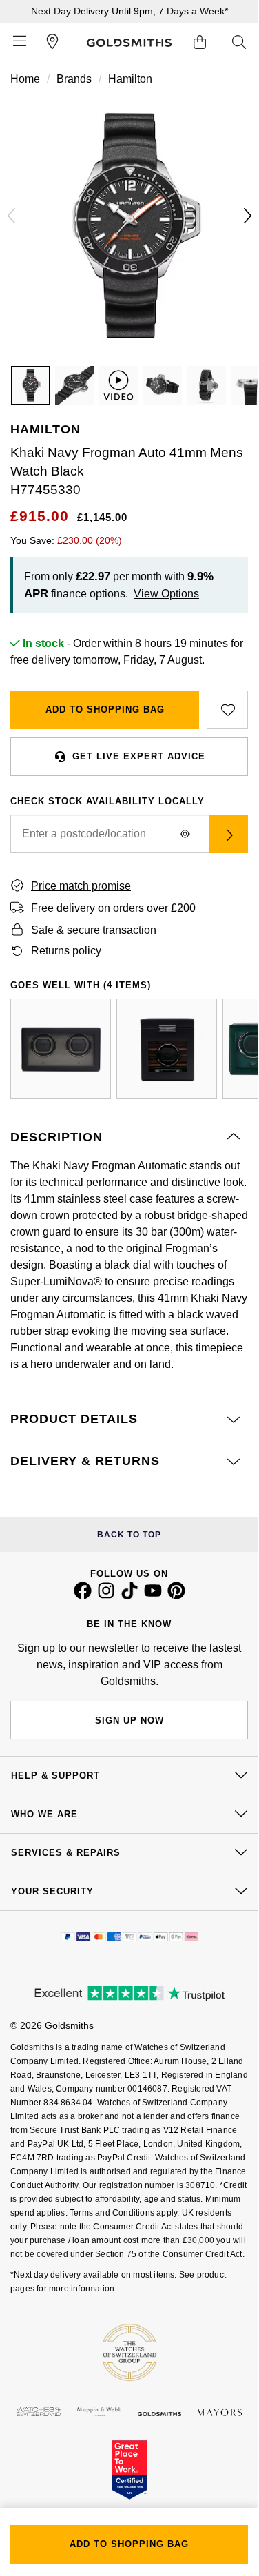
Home (25, 79)
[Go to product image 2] (74, 385)
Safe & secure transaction (94, 930)
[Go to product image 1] (30, 385)
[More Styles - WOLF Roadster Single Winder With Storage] (167, 1049)
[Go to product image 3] (163, 385)
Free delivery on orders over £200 (113, 908)
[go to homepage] (129, 43)
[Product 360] (118, 385)
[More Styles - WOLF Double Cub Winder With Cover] (61, 1049)
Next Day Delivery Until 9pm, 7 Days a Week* (129, 11)
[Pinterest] (176, 1596)
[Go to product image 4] (207, 385)
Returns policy (66, 951)
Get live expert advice (139, 756)
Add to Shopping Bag (105, 709)
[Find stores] (229, 834)
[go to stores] (52, 43)
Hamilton (130, 79)
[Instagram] (106, 1596)
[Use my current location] (185, 834)
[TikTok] (129, 1596)
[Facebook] (83, 1596)
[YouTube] (153, 1596)
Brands (74, 79)
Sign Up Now (129, 1720)
